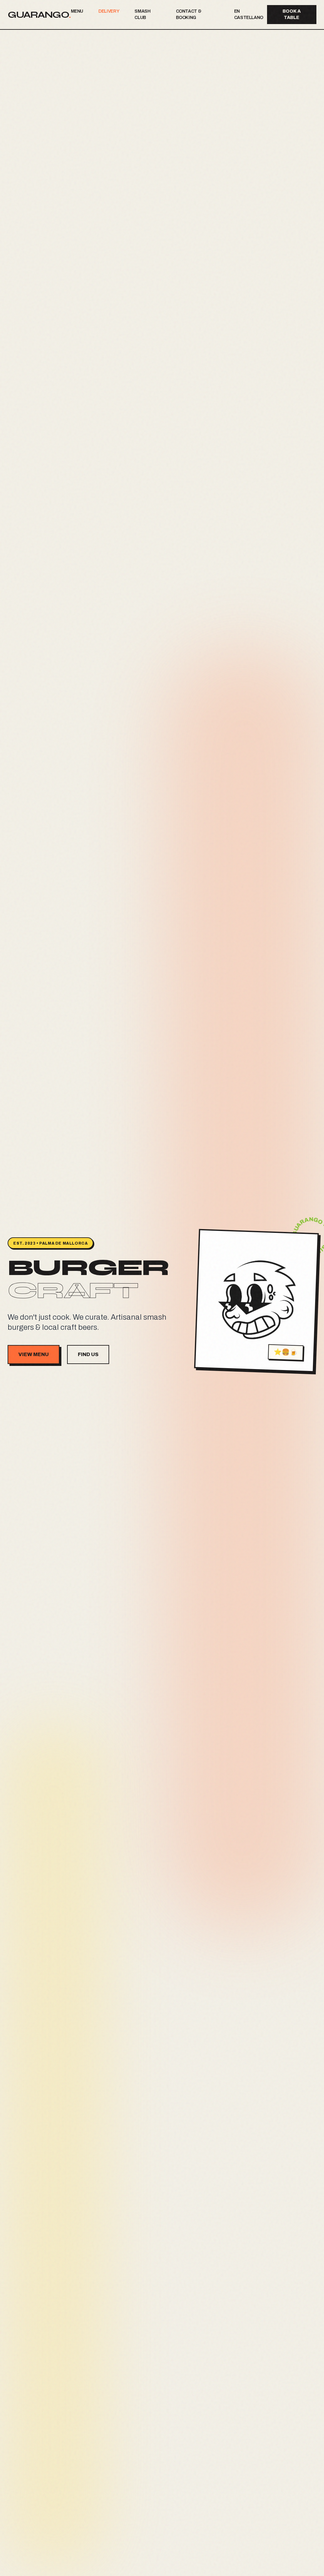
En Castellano (249, 14)
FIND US (88, 1354)
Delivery (109, 11)
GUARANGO (39, 15)
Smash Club (142, 14)
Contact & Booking (189, 14)
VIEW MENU (34, 1354)
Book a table (292, 14)
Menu (77, 11)
